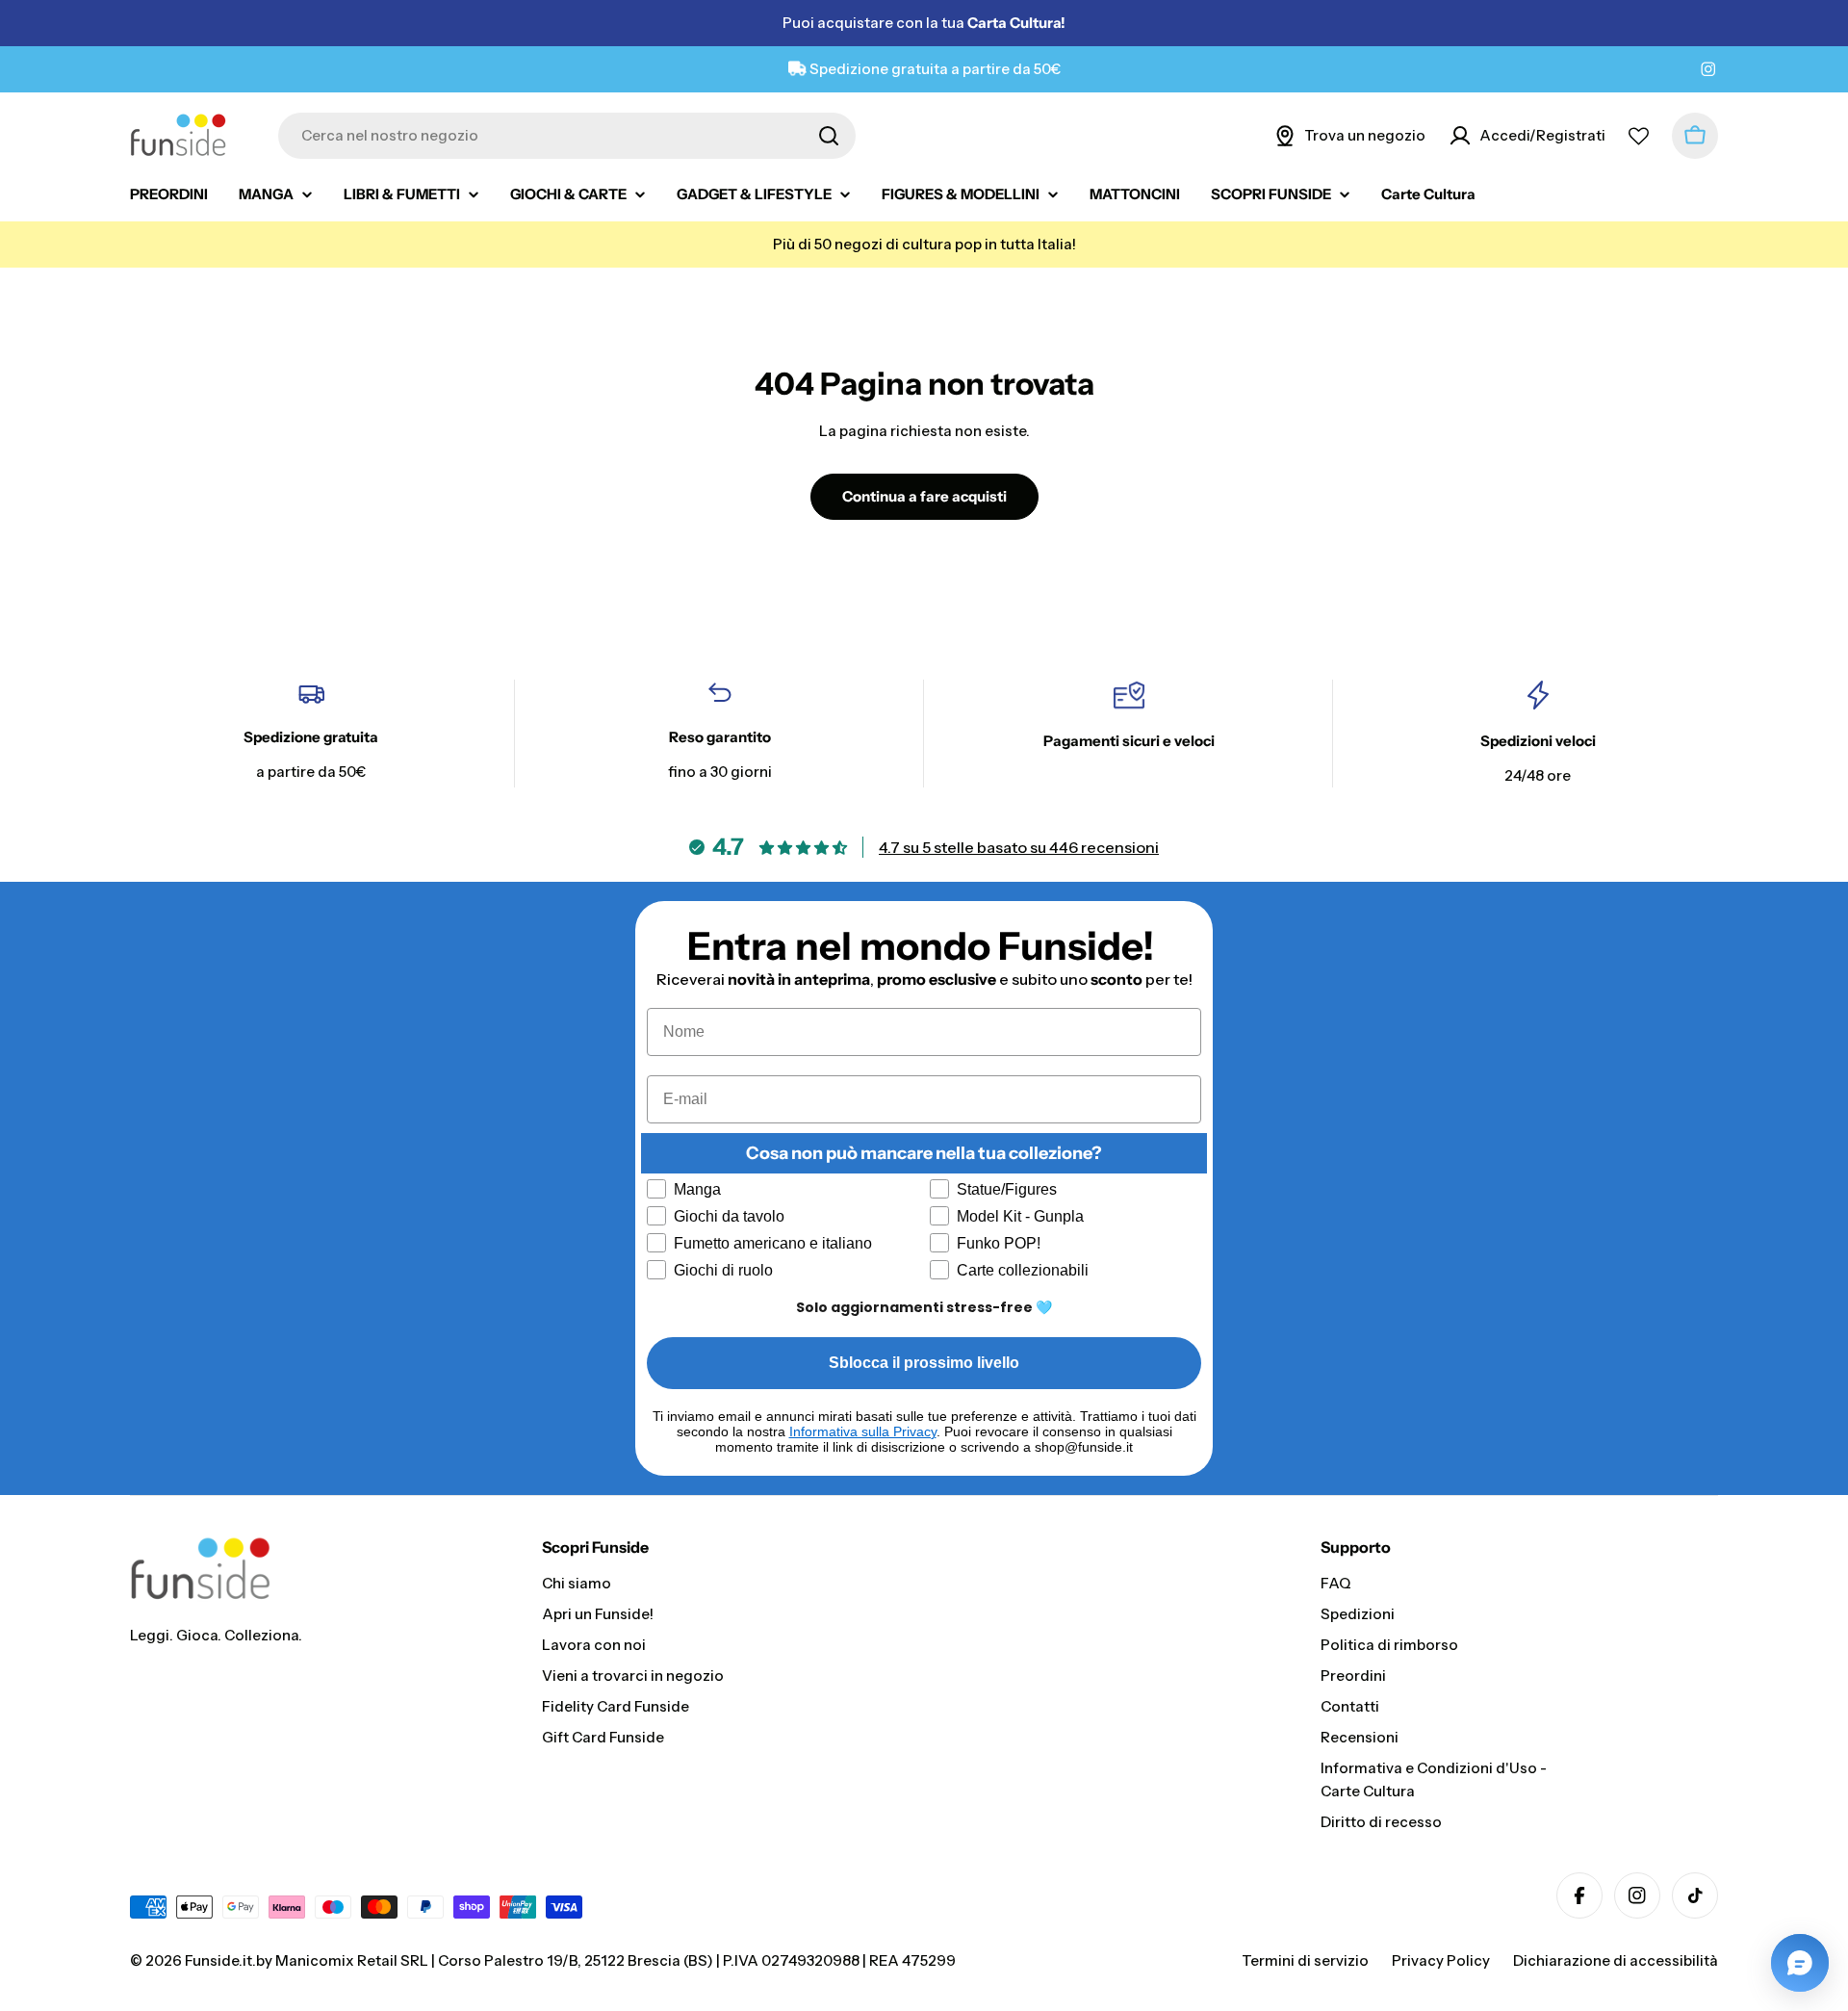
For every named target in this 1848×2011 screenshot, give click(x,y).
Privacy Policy (1441, 1960)
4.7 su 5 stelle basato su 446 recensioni (1019, 847)
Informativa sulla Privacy (863, 1431)
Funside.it (218, 1960)
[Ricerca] (829, 136)
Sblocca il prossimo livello (924, 1363)
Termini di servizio (1305, 1960)
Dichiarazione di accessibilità (1616, 1960)
